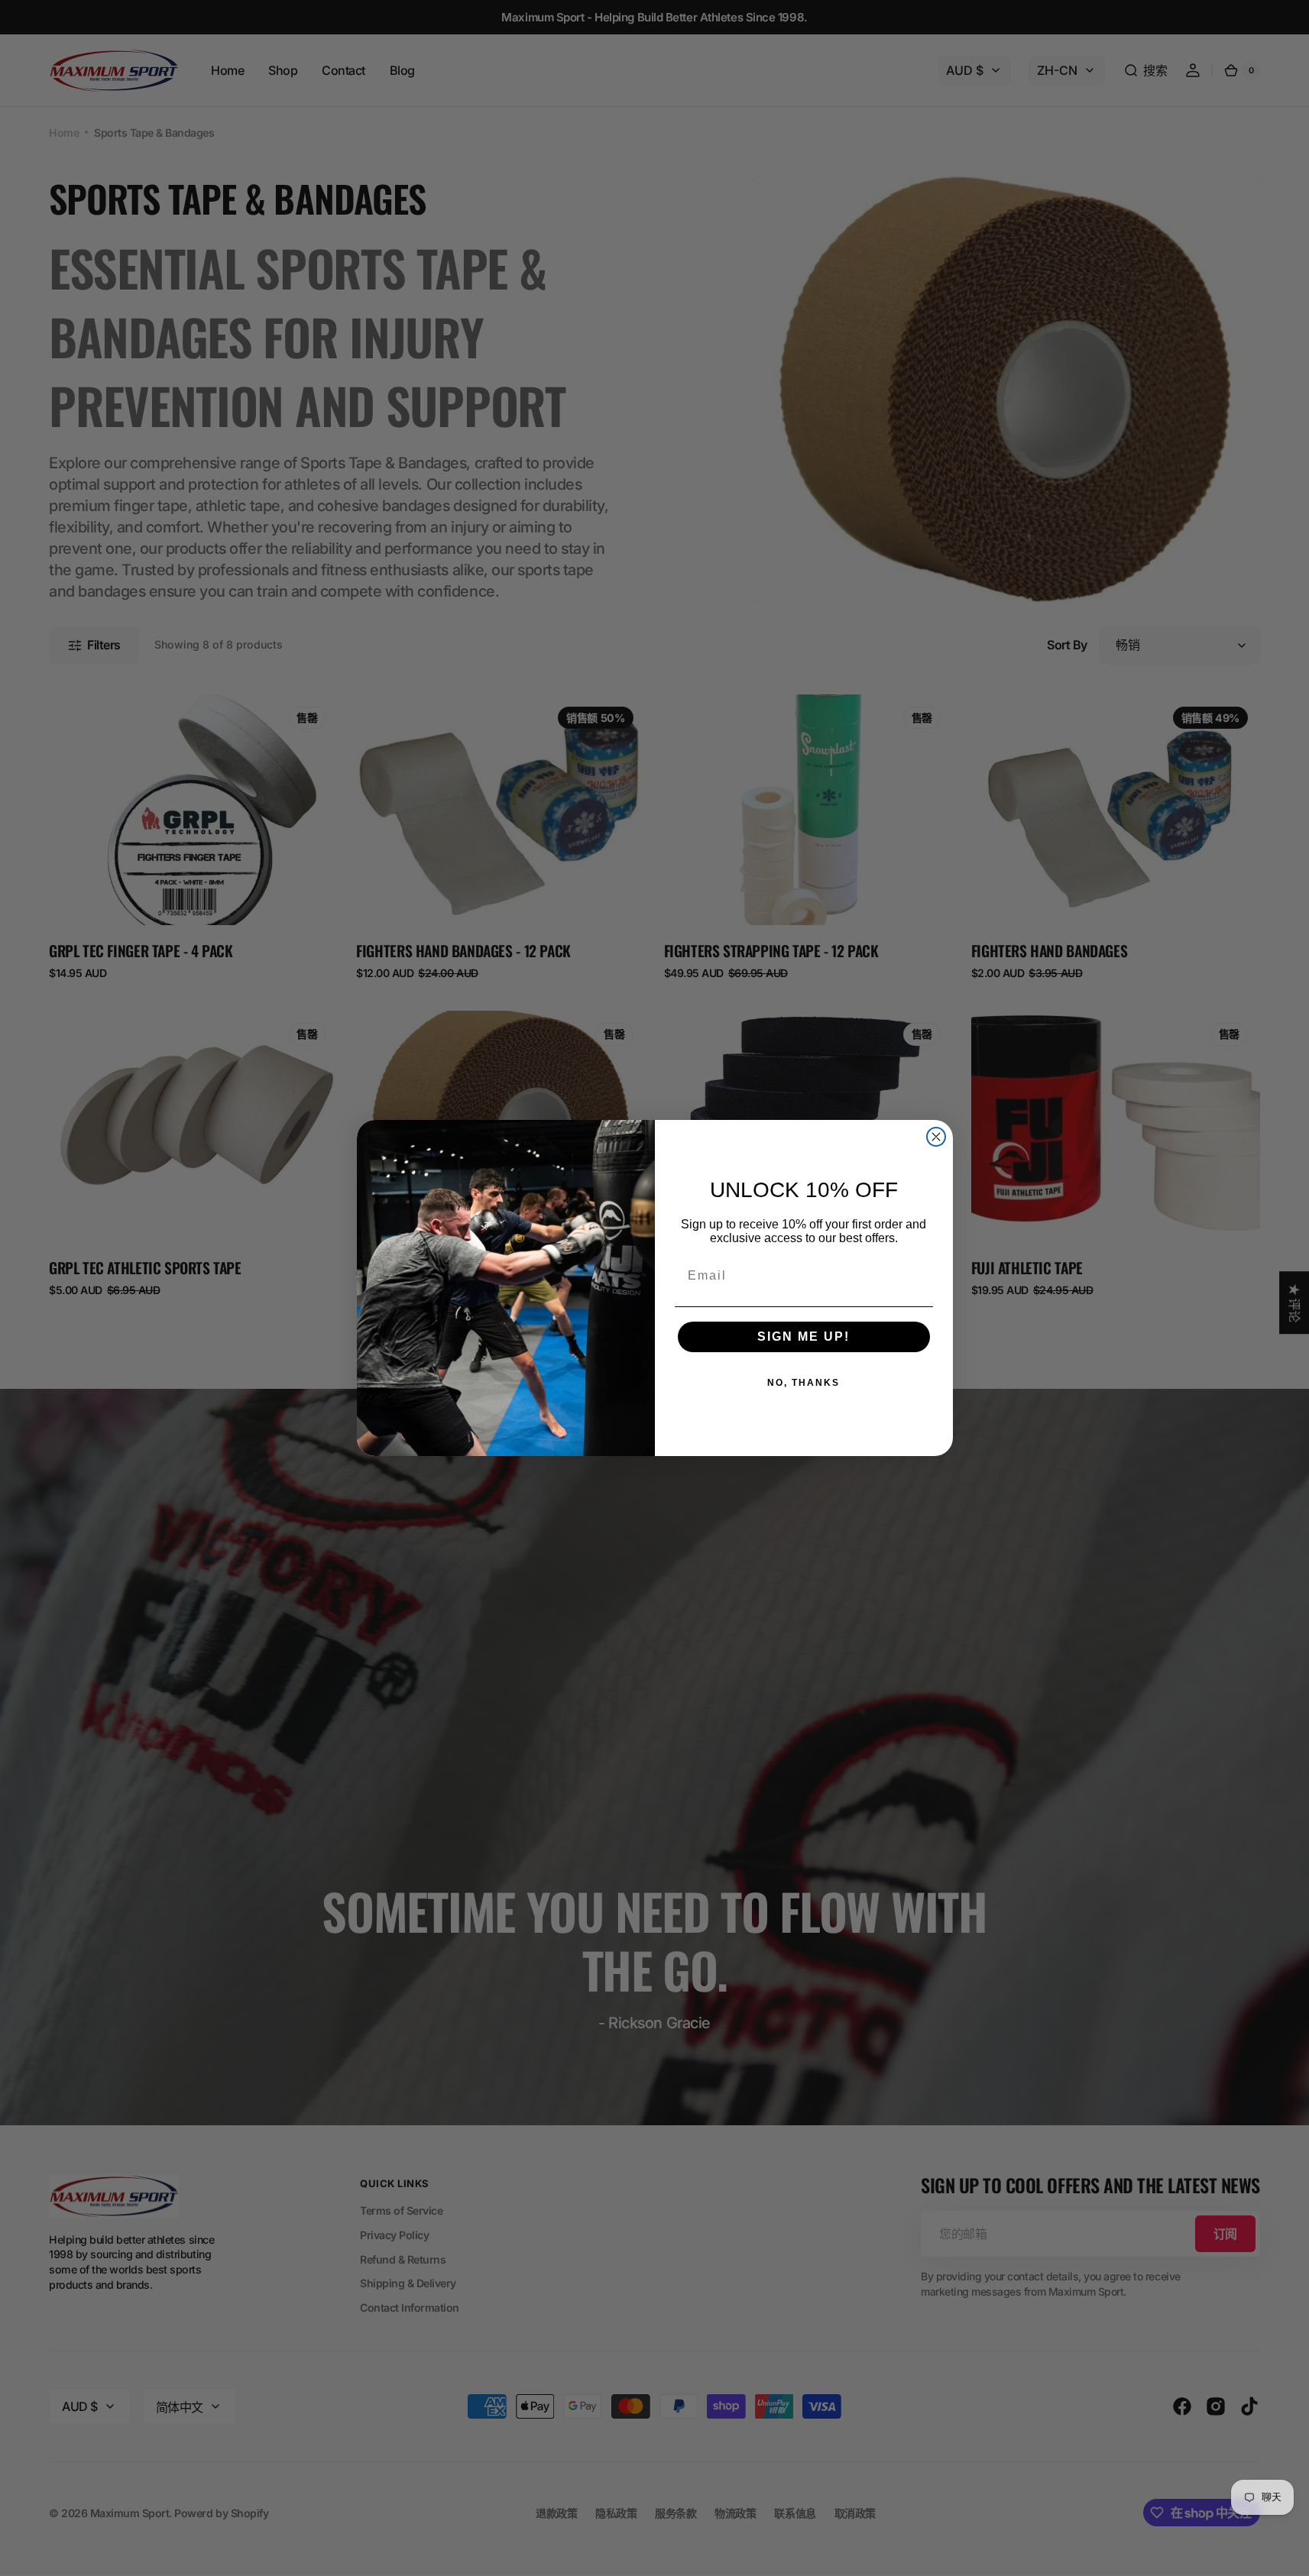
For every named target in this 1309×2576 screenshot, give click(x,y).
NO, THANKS (804, 1383)
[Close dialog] (936, 1137)
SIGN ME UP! (804, 1337)
